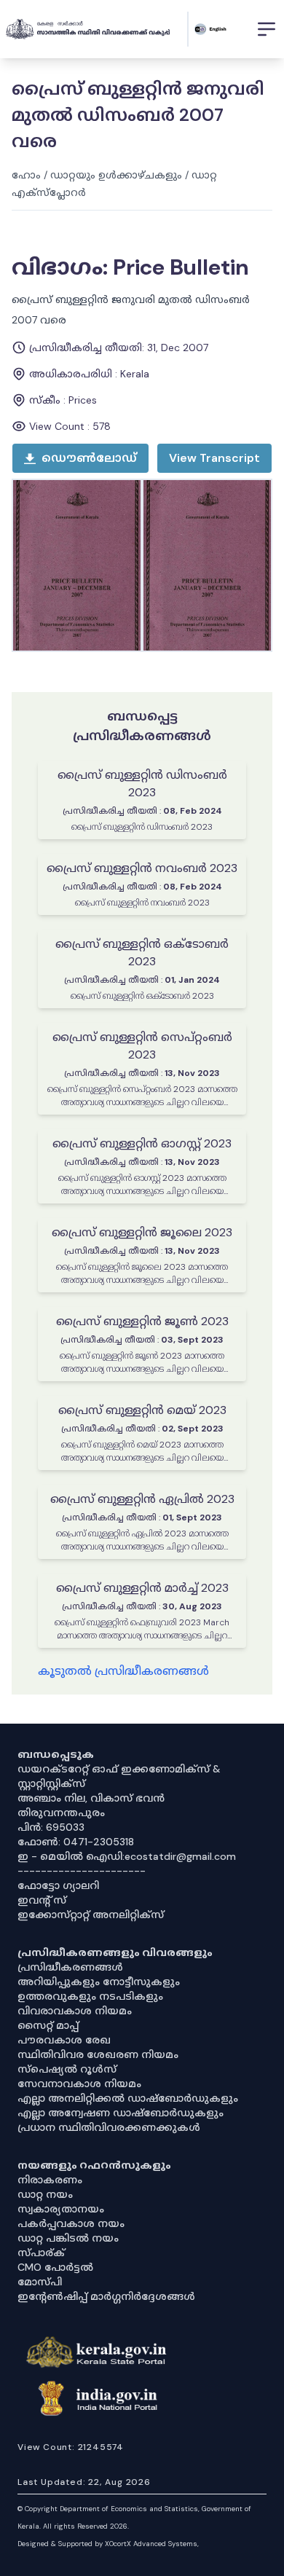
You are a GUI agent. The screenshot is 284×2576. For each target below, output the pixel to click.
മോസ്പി (40, 2282)
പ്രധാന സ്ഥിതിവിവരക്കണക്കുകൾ (109, 2127)
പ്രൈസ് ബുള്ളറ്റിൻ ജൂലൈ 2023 (142, 1232)
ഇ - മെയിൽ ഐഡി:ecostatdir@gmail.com (127, 1856)
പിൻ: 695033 (51, 1827)
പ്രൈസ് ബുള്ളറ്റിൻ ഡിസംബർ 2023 (142, 784)
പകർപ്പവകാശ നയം (71, 2223)
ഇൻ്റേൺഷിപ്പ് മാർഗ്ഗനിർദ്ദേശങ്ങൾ (106, 2296)
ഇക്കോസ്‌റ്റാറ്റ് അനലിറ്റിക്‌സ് (91, 1915)
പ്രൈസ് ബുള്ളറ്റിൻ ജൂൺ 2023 (142, 1321)
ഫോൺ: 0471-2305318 (76, 1842)
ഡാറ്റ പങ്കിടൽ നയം (68, 2238)
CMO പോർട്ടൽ (55, 2267)
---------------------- (82, 1871)
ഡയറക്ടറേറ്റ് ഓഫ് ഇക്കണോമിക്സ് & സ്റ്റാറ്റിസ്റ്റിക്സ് (119, 1776)
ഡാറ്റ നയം (45, 2194)
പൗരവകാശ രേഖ (64, 2040)
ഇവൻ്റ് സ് (42, 1900)
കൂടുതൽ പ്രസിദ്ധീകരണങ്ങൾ (123, 1671)
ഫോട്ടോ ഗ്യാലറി (58, 1885)
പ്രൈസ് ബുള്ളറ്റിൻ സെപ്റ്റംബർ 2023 (142, 1046)
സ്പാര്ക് (41, 2253)
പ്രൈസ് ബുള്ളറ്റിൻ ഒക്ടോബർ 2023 (142, 953)
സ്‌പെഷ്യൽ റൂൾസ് (67, 2069)
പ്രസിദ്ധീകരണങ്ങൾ (70, 1967)
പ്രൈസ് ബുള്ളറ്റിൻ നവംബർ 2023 (142, 868)
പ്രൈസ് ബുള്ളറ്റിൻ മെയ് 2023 (142, 1410)
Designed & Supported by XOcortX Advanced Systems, (108, 2544)
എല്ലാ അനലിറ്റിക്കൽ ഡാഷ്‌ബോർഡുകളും (128, 2098)
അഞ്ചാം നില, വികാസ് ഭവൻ (91, 1798)
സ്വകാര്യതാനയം (61, 2209)
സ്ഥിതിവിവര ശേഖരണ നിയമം (98, 2054)
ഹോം (26, 175)
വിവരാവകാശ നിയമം (75, 2011)
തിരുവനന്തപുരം (61, 1813)
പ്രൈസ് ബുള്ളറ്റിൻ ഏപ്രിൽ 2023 (142, 1499)
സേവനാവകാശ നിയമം (79, 2084)
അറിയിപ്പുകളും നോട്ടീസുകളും (99, 1982)
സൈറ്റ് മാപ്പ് (48, 2025)
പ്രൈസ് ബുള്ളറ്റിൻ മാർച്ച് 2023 (142, 1588)
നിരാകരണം (50, 2180)
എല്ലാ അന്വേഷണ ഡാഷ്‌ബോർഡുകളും (121, 2113)
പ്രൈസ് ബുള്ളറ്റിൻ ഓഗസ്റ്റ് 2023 (142, 1143)
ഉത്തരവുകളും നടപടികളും (90, 1996)
